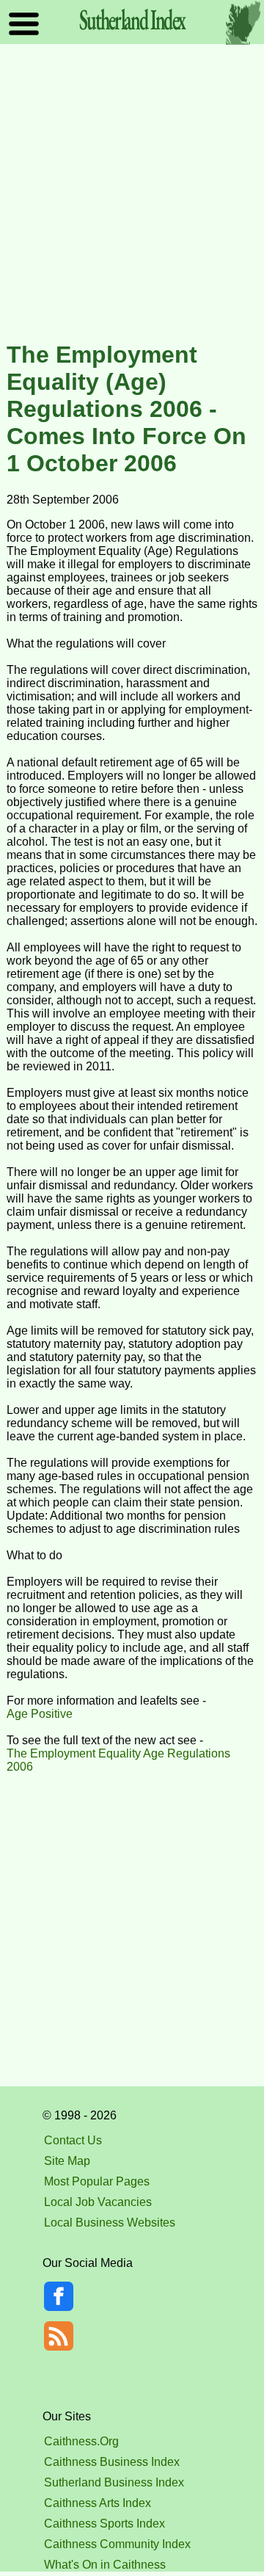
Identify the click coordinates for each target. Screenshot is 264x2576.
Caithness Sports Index (104, 2524)
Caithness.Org (81, 2441)
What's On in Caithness (105, 2565)
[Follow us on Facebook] (59, 2307)
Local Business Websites (110, 2223)
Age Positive (40, 1714)
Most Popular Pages (97, 2181)
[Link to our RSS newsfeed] (59, 2335)
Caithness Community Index (117, 2544)
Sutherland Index (132, 19)
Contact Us (73, 2140)
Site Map (67, 2161)
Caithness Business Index (112, 2462)
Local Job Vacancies (98, 2202)
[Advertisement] (132, 194)
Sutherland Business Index (114, 2482)
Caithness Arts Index (98, 2503)
